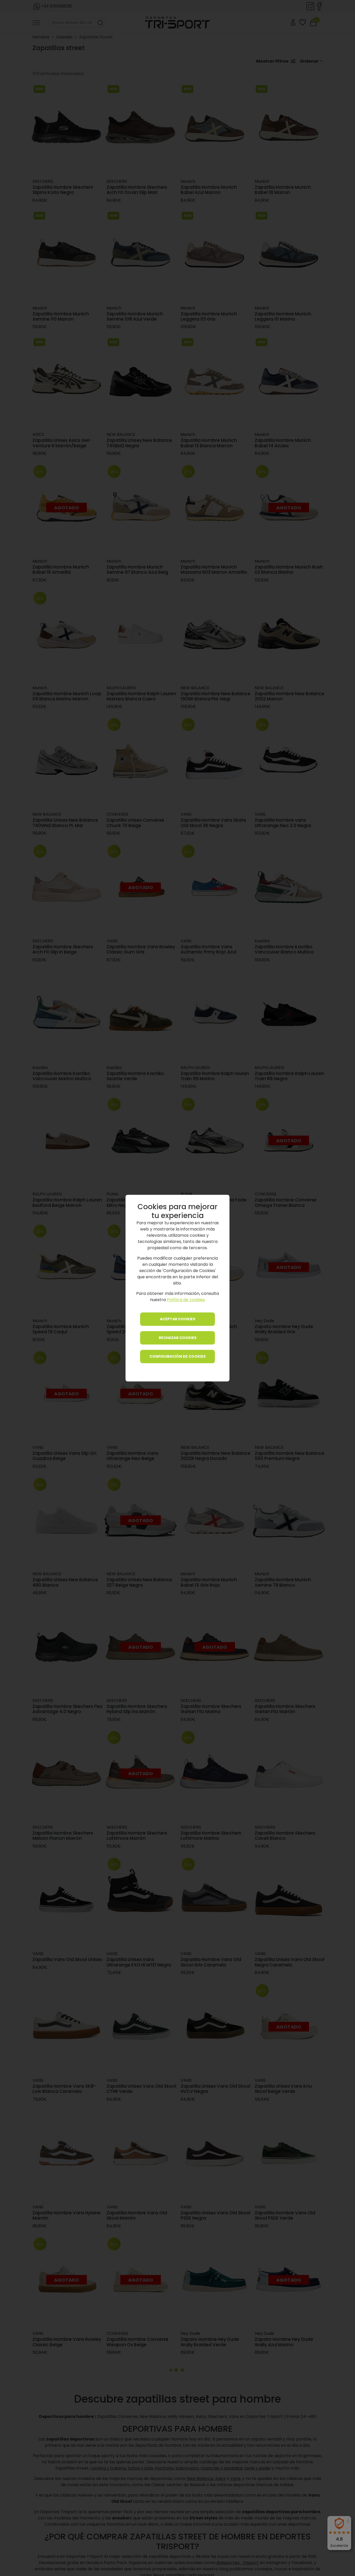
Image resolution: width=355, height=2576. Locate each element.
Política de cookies (186, 1300)
